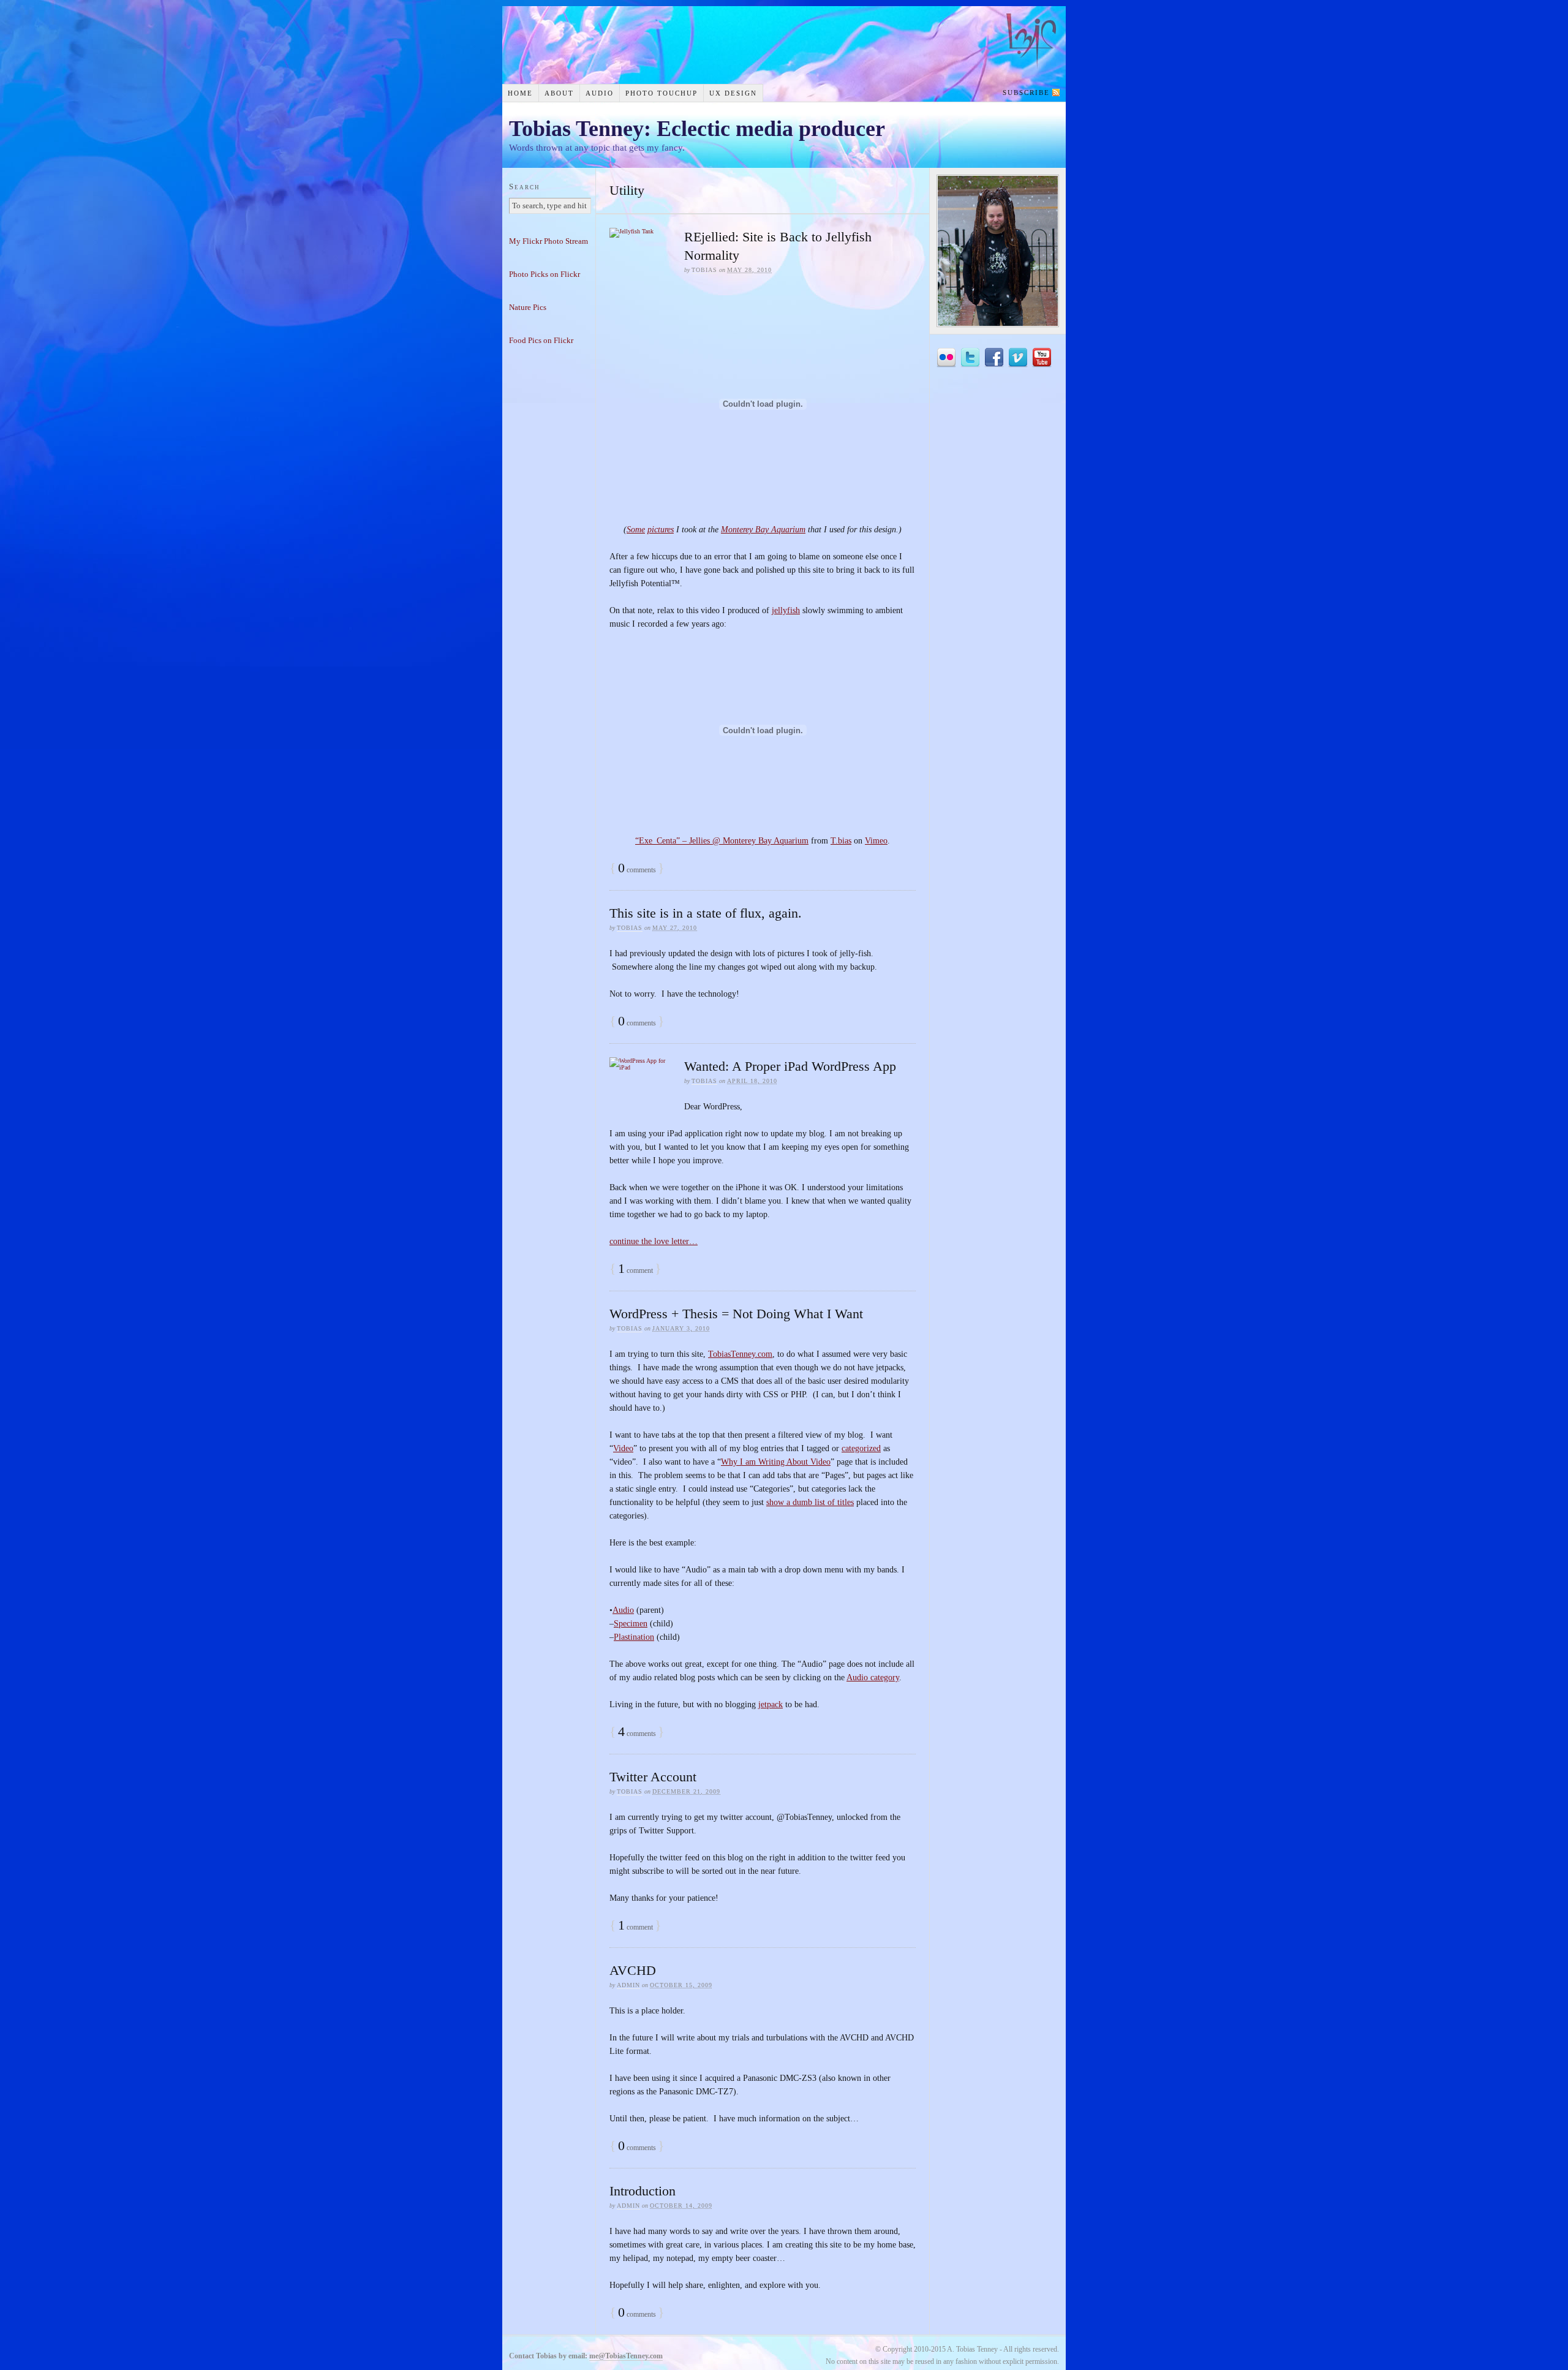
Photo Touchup (661, 93)
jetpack (771, 1704)
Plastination (634, 1637)
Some (636, 530)
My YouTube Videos (1042, 358)
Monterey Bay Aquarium (763, 530)
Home (520, 93)
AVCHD (633, 1970)
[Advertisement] (549, 552)
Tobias (704, 270)
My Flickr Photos (946, 358)
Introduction (643, 2191)
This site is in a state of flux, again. (706, 913)
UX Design (733, 93)
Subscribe (1026, 92)
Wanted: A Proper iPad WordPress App (790, 1066)
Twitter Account (653, 1777)
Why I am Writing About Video (776, 1462)
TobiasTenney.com (740, 1354)
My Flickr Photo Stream (548, 241)
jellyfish (786, 610)
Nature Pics (528, 307)
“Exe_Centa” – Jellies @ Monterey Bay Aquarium (722, 841)
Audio (600, 93)
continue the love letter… (654, 1241)
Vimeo (876, 841)
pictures (661, 530)
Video (623, 1448)
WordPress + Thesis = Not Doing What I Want (736, 1314)
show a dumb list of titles (810, 1502)
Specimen (631, 1624)
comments (637, 870)
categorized (861, 1448)
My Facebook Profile (994, 358)
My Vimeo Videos (1018, 358)
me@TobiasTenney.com (626, 2356)
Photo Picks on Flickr (545, 274)
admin (628, 1985)
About (559, 93)
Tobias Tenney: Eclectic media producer (697, 129)
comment (635, 1270)
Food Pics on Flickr (541, 340)
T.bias (841, 841)
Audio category (873, 1677)
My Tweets (970, 358)
